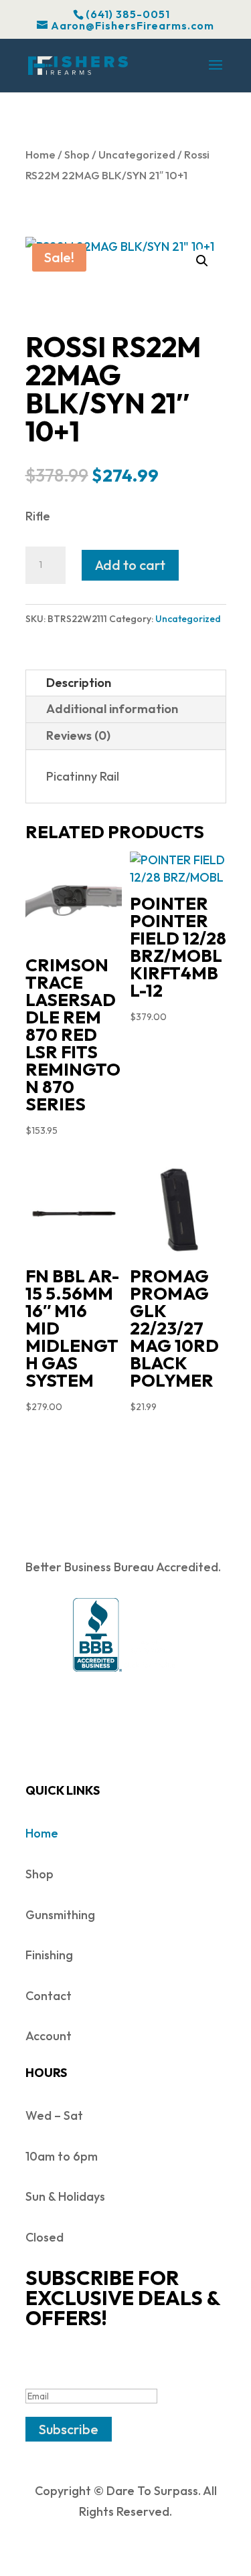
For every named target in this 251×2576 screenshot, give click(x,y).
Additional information (112, 709)
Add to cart (130, 565)
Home (40, 154)
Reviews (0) (78, 735)
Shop (77, 154)
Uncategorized (137, 154)
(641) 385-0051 (128, 14)
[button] (202, 261)
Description (79, 683)
